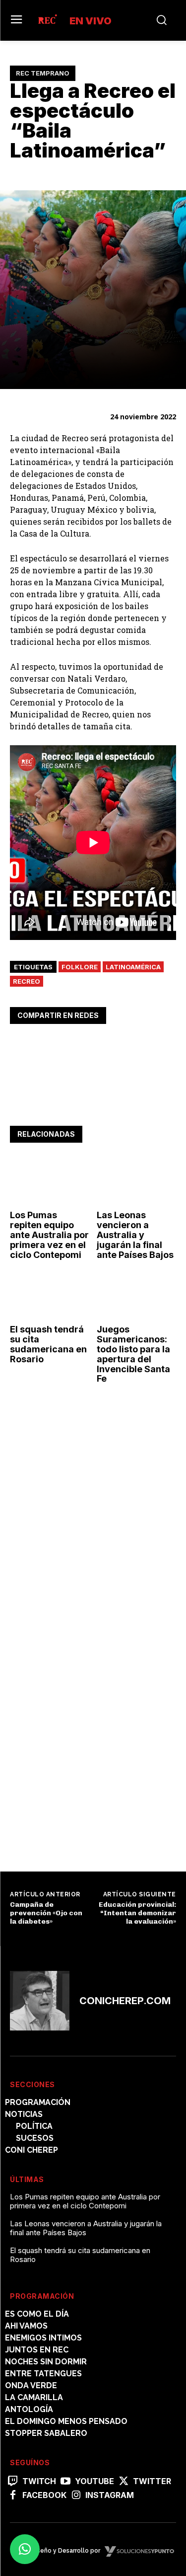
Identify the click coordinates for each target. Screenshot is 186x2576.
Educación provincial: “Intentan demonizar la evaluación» (137, 1913)
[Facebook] (20, 1046)
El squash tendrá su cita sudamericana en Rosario (48, 1344)
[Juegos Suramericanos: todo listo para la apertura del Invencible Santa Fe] (136, 1296)
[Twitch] (13, 2482)
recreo (27, 981)
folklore (80, 967)
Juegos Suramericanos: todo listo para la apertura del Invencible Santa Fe (133, 1354)
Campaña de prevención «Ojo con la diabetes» (46, 1913)
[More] (112, 1046)
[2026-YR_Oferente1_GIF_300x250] (84, 1842)
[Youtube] (65, 2482)
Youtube (94, 2481)
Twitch (39, 2481)
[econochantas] (84, 1565)
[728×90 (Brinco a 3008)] (93, 1103)
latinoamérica (133, 967)
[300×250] (84, 1704)
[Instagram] (76, 2496)
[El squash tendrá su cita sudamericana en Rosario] (50, 1296)
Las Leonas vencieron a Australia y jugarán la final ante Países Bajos (135, 1235)
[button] (25, 2549)
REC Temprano (43, 73)
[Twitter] (43, 1046)
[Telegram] (88, 1046)
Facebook (44, 2495)
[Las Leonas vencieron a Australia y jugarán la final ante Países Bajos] (136, 1181)
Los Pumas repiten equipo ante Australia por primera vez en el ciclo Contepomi (49, 1235)
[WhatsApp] (65, 1046)
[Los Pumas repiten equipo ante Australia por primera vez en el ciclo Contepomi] (50, 1181)
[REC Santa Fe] (47, 20)
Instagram (110, 2495)
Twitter (152, 2481)
